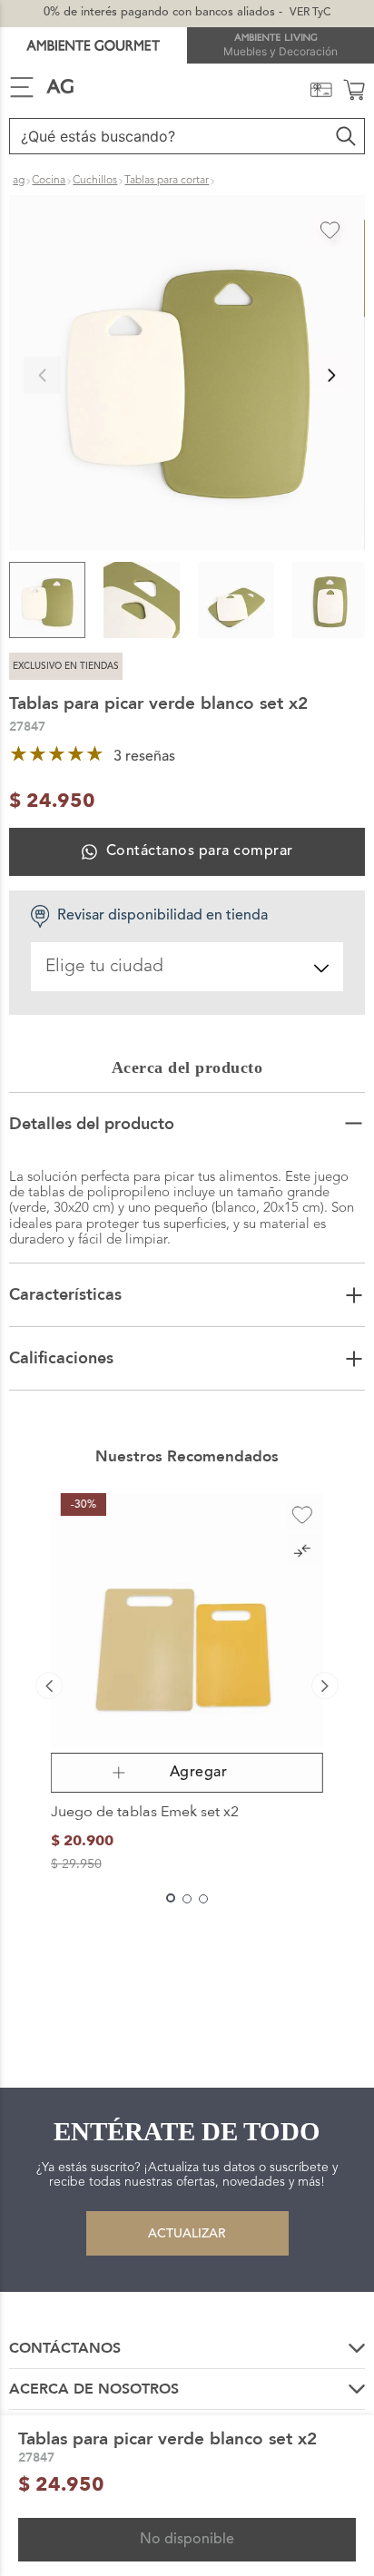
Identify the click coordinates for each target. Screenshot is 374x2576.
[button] (187, 375)
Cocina (49, 181)
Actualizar (187, 2234)
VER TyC (310, 13)
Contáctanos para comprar (199, 851)
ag (19, 181)
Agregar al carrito (187, 1773)
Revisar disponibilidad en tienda (162, 916)
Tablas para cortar (167, 181)
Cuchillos (95, 181)
